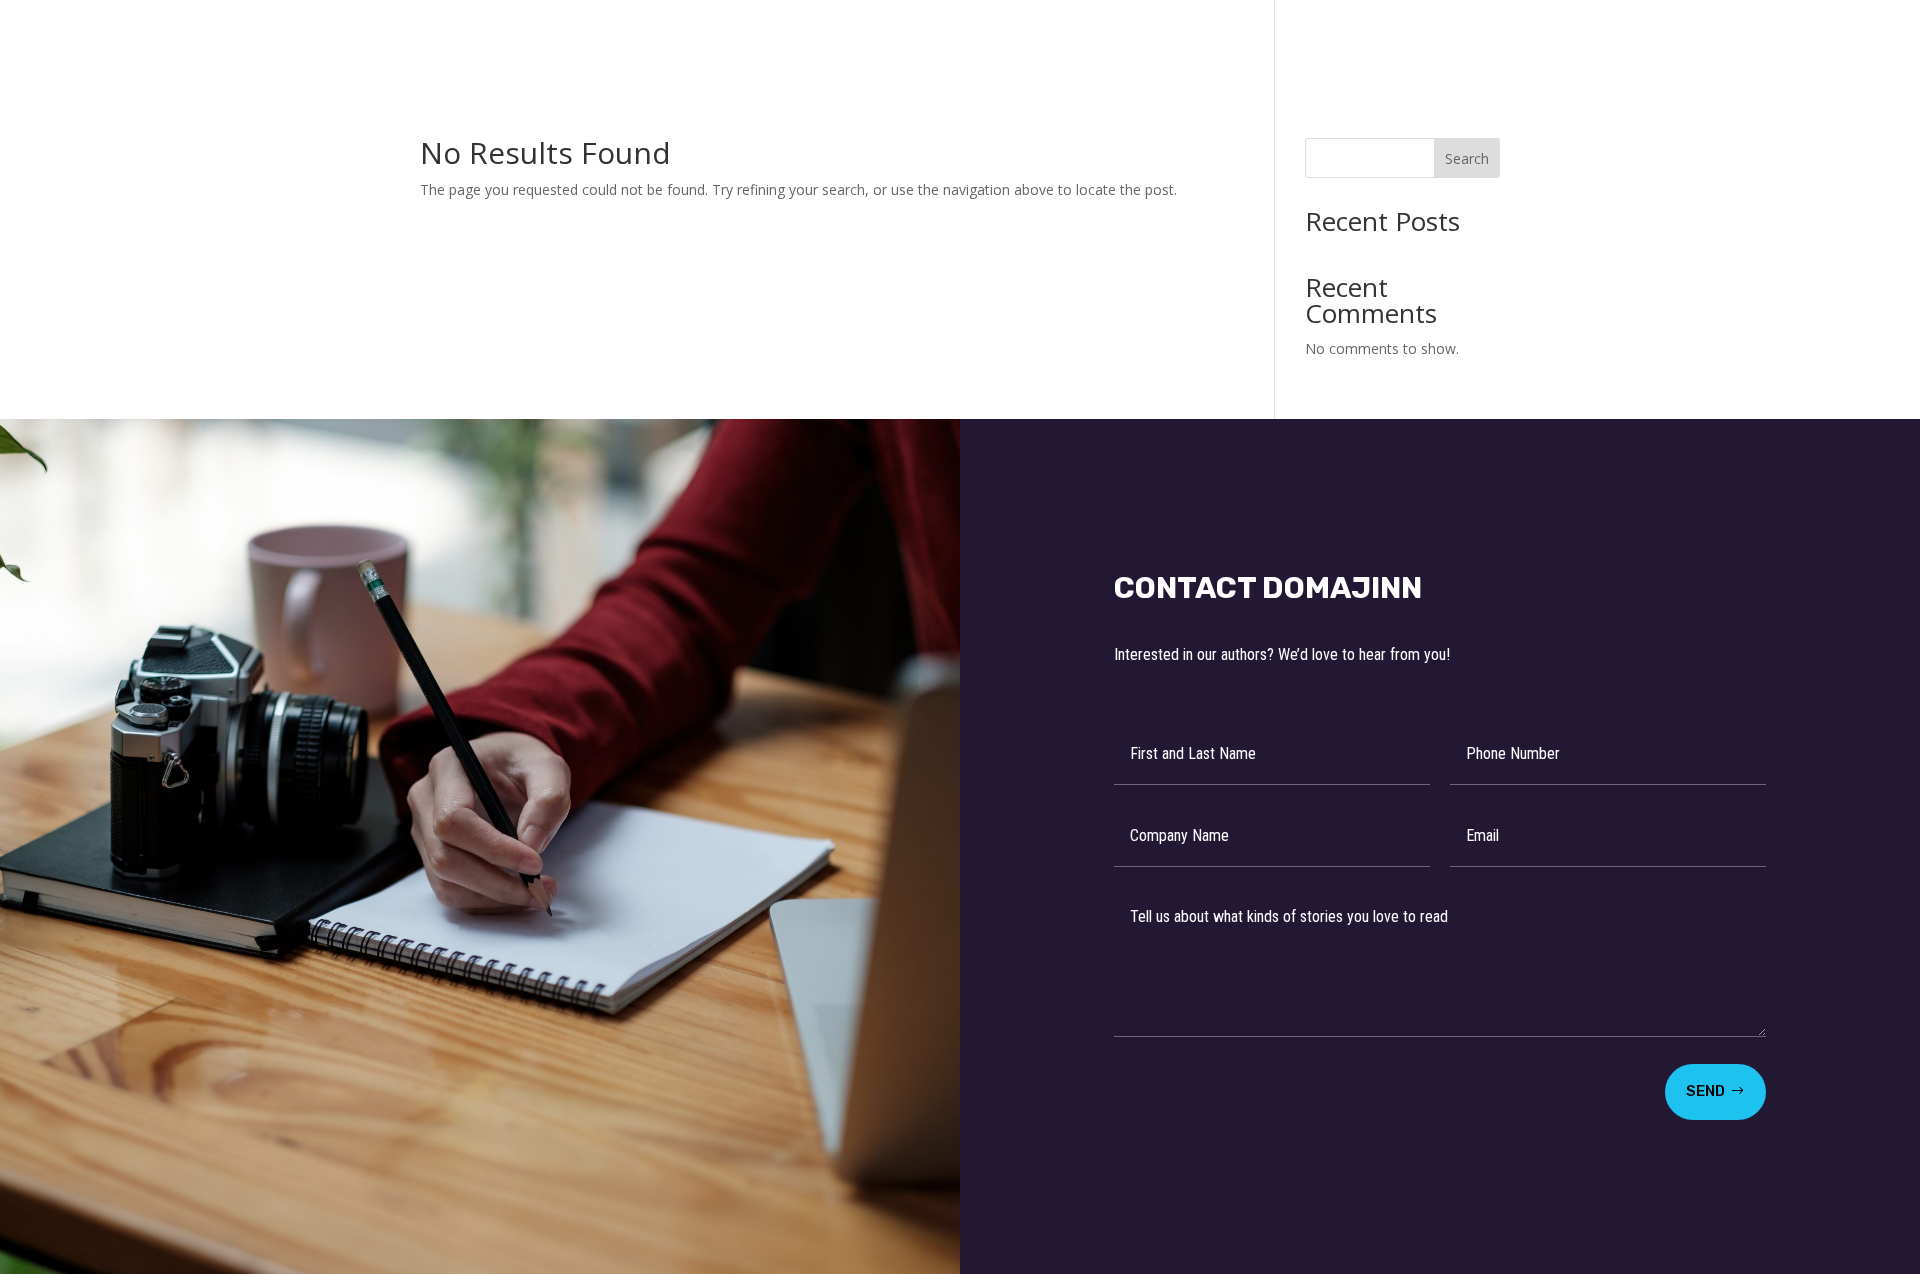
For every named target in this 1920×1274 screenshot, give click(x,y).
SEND (1705, 1091)
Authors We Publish (953, 41)
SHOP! (1454, 41)
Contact (1367, 41)
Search (1467, 158)
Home (817, 41)
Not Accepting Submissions (1185, 41)
